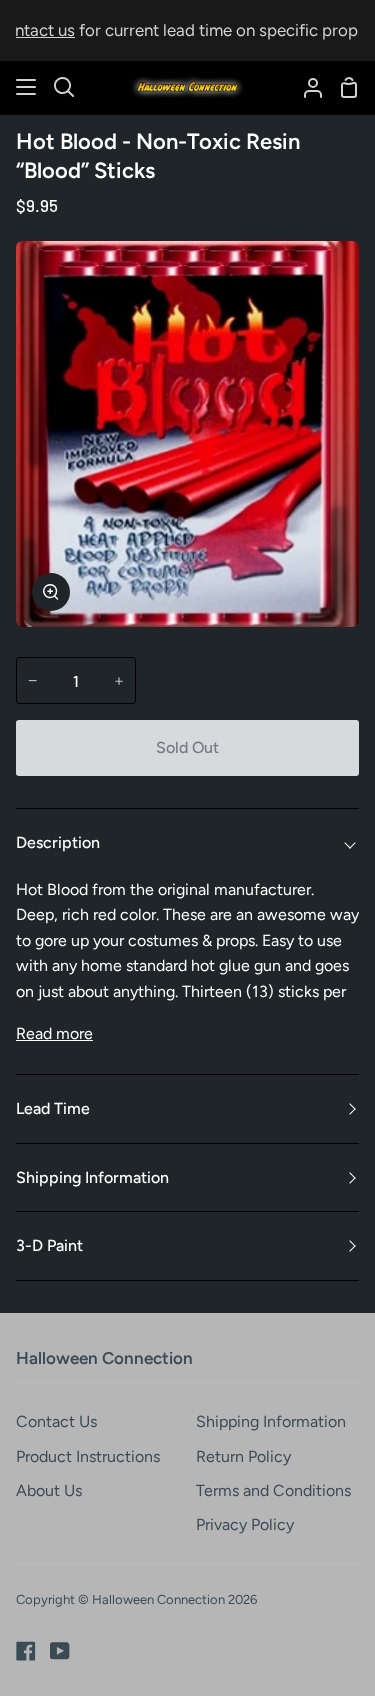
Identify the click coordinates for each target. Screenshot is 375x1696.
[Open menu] (27, 87)
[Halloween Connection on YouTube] (60, 1651)
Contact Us (56, 1421)
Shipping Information (92, 1177)
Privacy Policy (245, 1524)
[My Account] (305, 87)
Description (58, 842)
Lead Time (53, 1108)
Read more (54, 1033)
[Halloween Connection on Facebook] (26, 1651)
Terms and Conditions (273, 1490)
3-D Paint (49, 1245)
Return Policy (243, 1456)
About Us (49, 1490)
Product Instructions (88, 1456)
